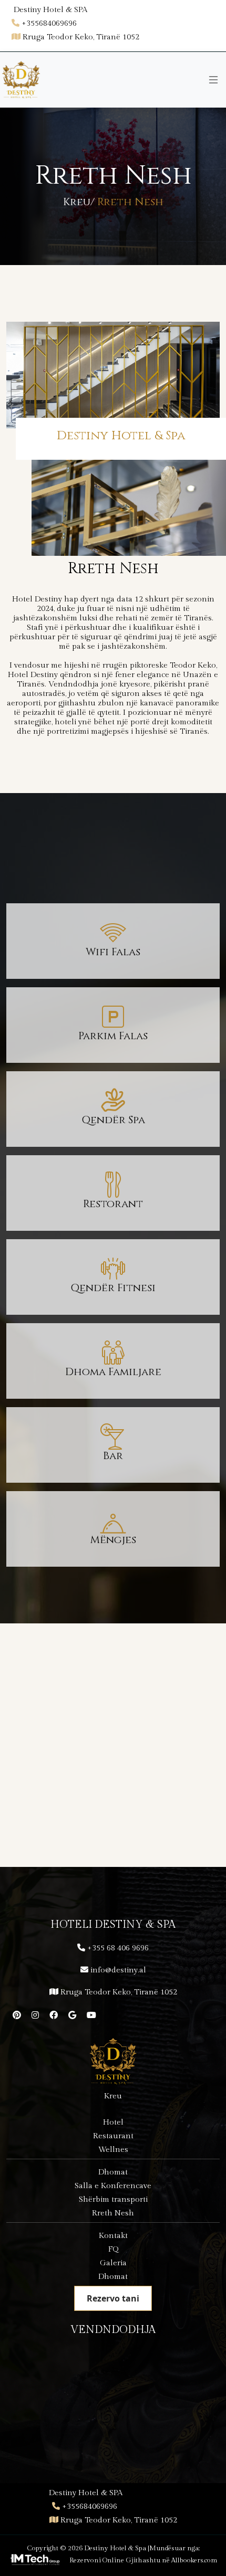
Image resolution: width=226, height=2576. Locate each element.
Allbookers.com (194, 2560)
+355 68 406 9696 (118, 1948)
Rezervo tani (113, 2298)
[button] (100, 1806)
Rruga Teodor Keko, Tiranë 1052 (119, 1992)
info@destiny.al (118, 1970)
